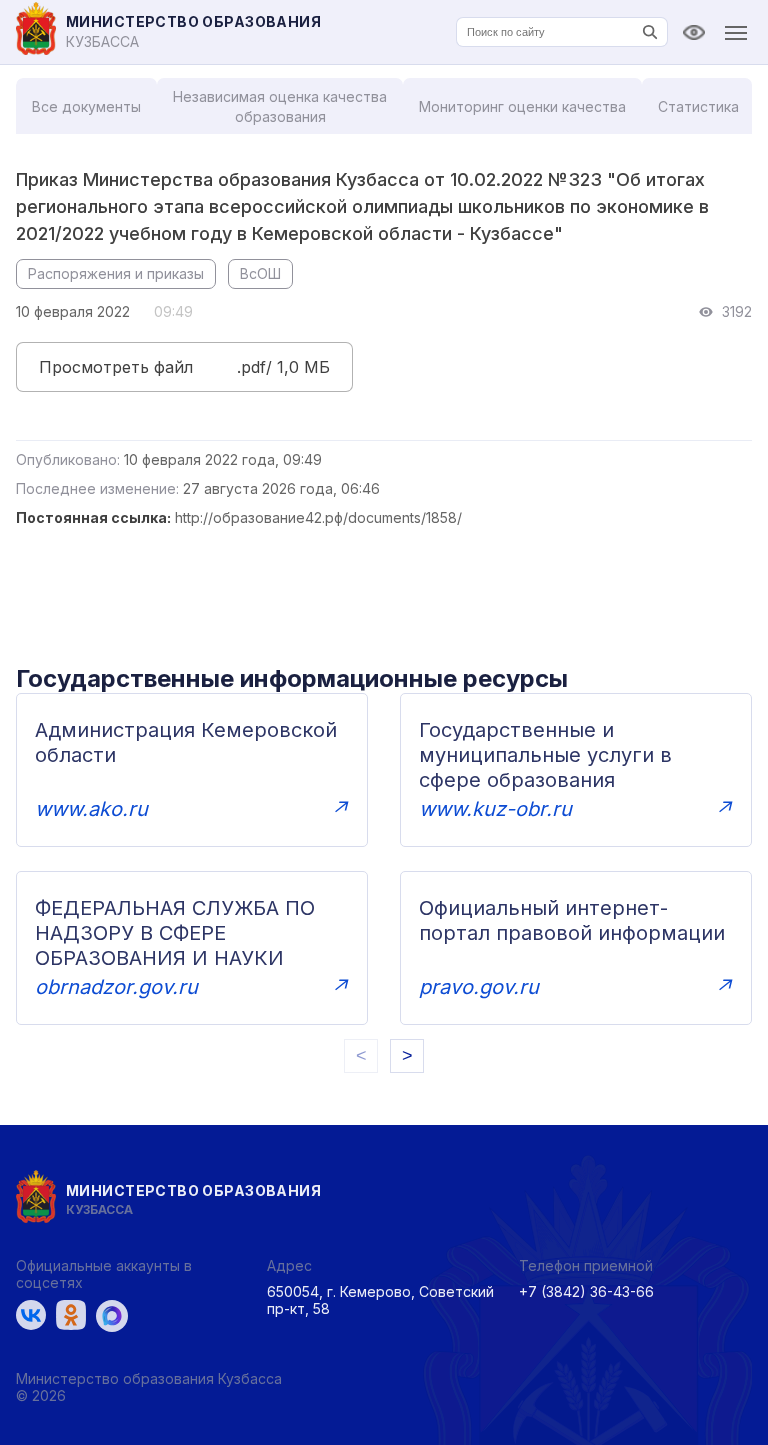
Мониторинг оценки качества (522, 106)
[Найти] (650, 32)
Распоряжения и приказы (116, 273)
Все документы (86, 106)
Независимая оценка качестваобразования (280, 106)
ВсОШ (260, 273)
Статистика (698, 106)
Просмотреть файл (116, 367)
